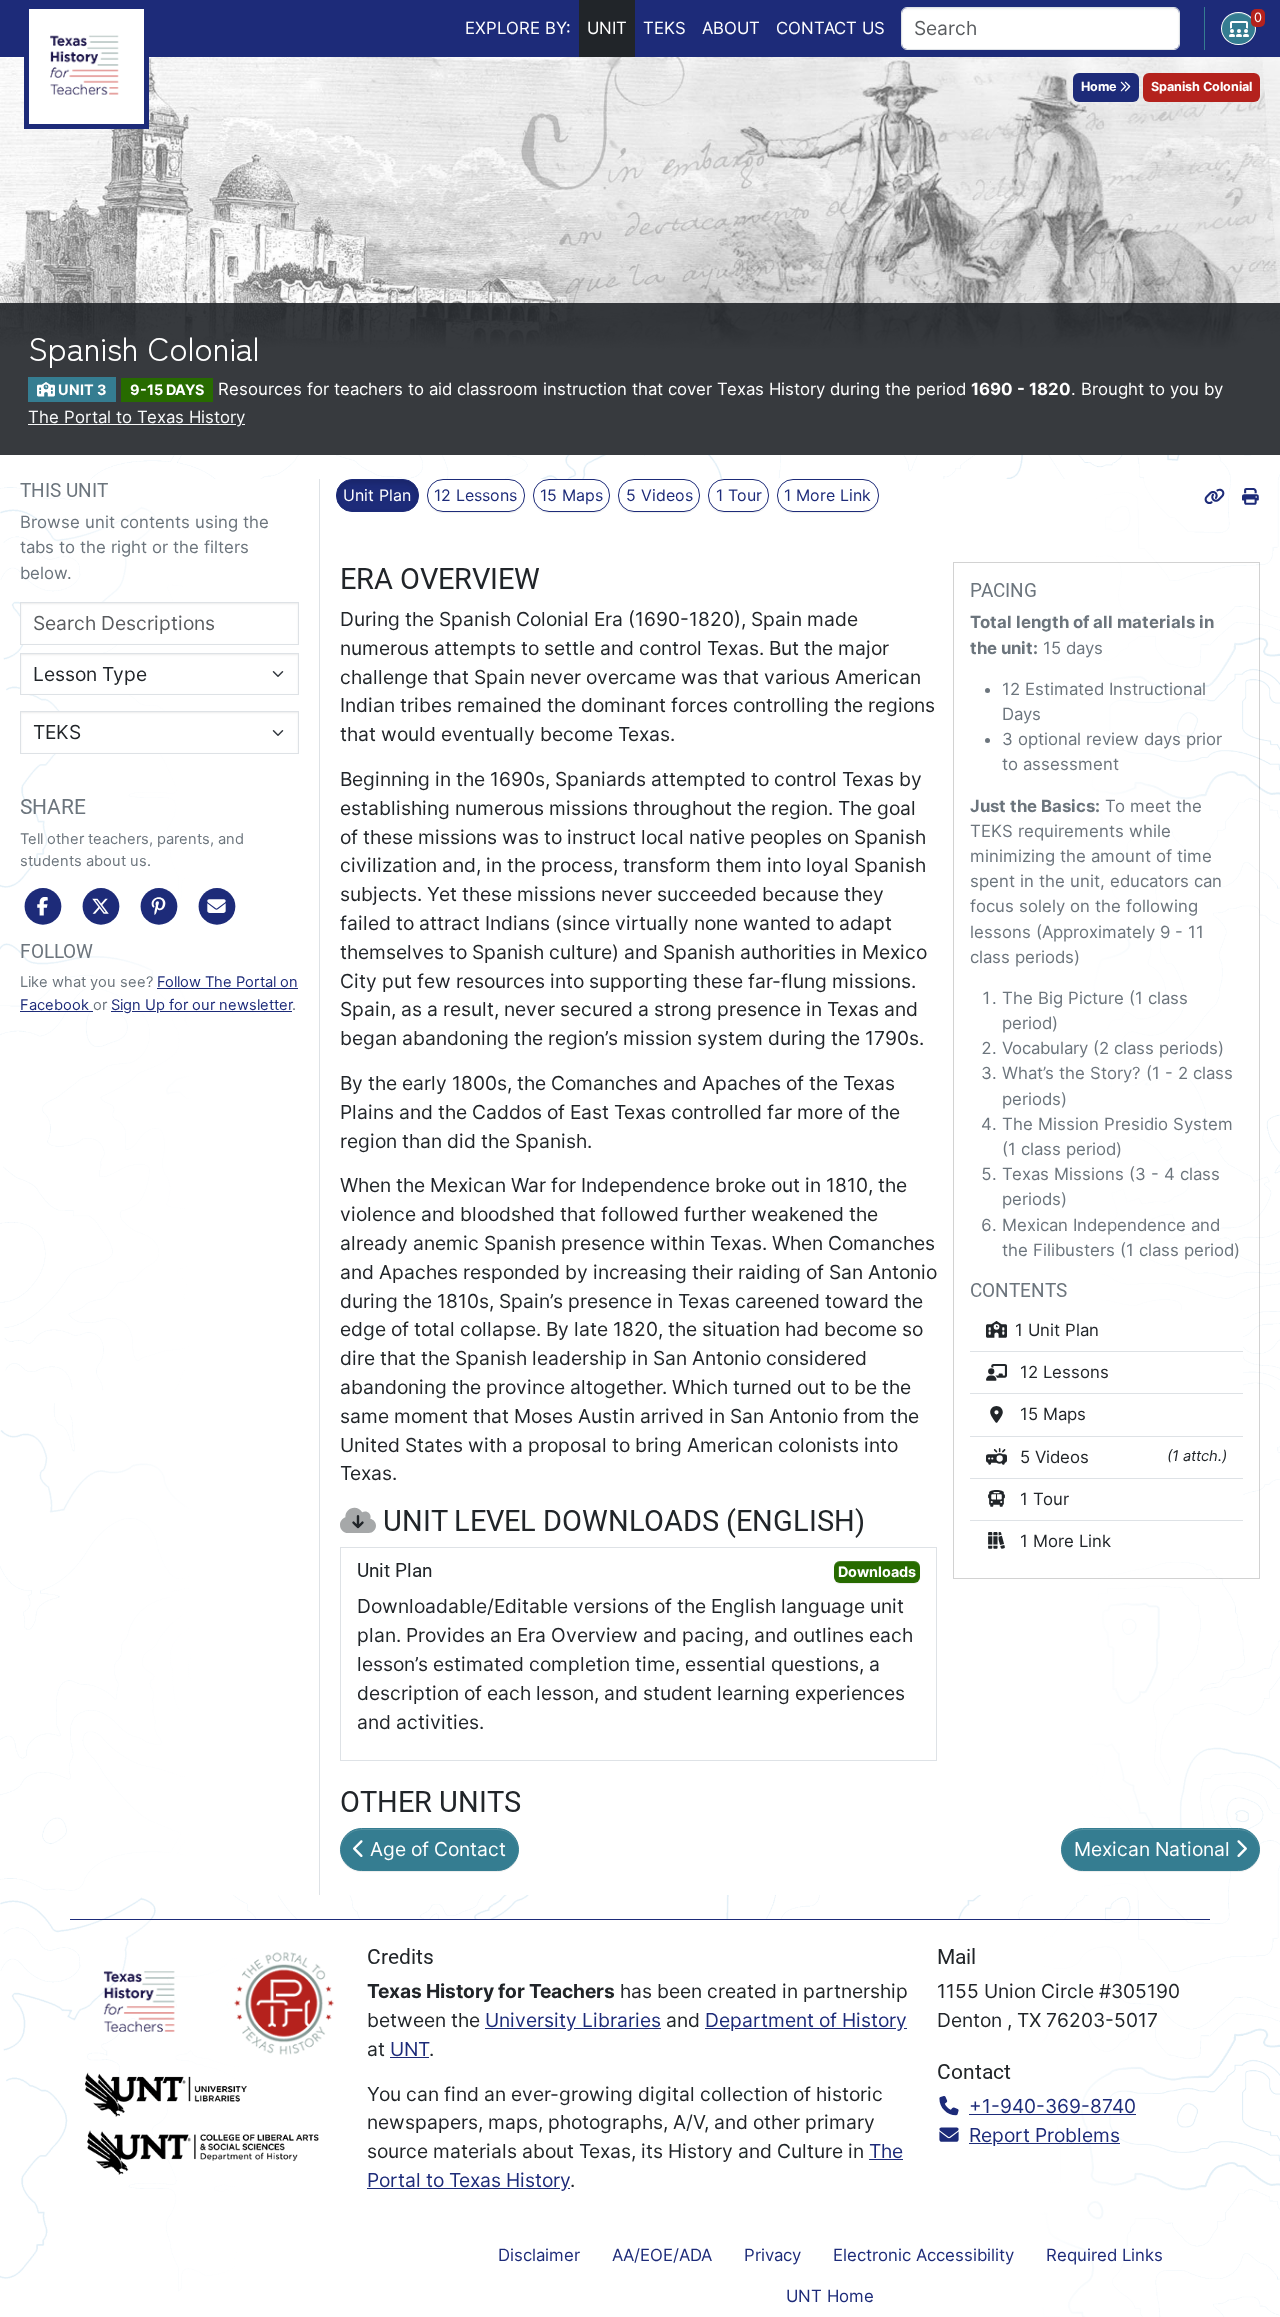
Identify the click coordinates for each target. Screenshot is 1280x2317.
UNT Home (830, 2296)
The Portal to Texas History (136, 417)
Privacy (772, 2255)
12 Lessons (1062, 1372)
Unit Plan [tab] (377, 495)
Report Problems (1044, 2135)
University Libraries (573, 2020)
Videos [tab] (659, 495)
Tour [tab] (739, 495)
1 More (1063, 1541)
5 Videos (1121, 1457)
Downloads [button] (879, 1571)
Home (1100, 86)
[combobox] (1040, 28)
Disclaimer (539, 2255)
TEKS (664, 28)
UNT (409, 2049)
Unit (607, 28)
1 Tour (1042, 1499)
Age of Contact (435, 1849)
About (731, 28)
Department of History (806, 2020)
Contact (830, 28)
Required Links (1104, 2255)
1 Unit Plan (1057, 1330)
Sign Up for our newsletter (201, 1005)
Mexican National (1154, 1849)
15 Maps (1050, 1414)
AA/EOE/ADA (662, 2255)
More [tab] (827, 495)
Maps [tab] (571, 495)
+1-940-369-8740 (1052, 2106)
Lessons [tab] (475, 495)
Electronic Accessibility (923, 2255)
